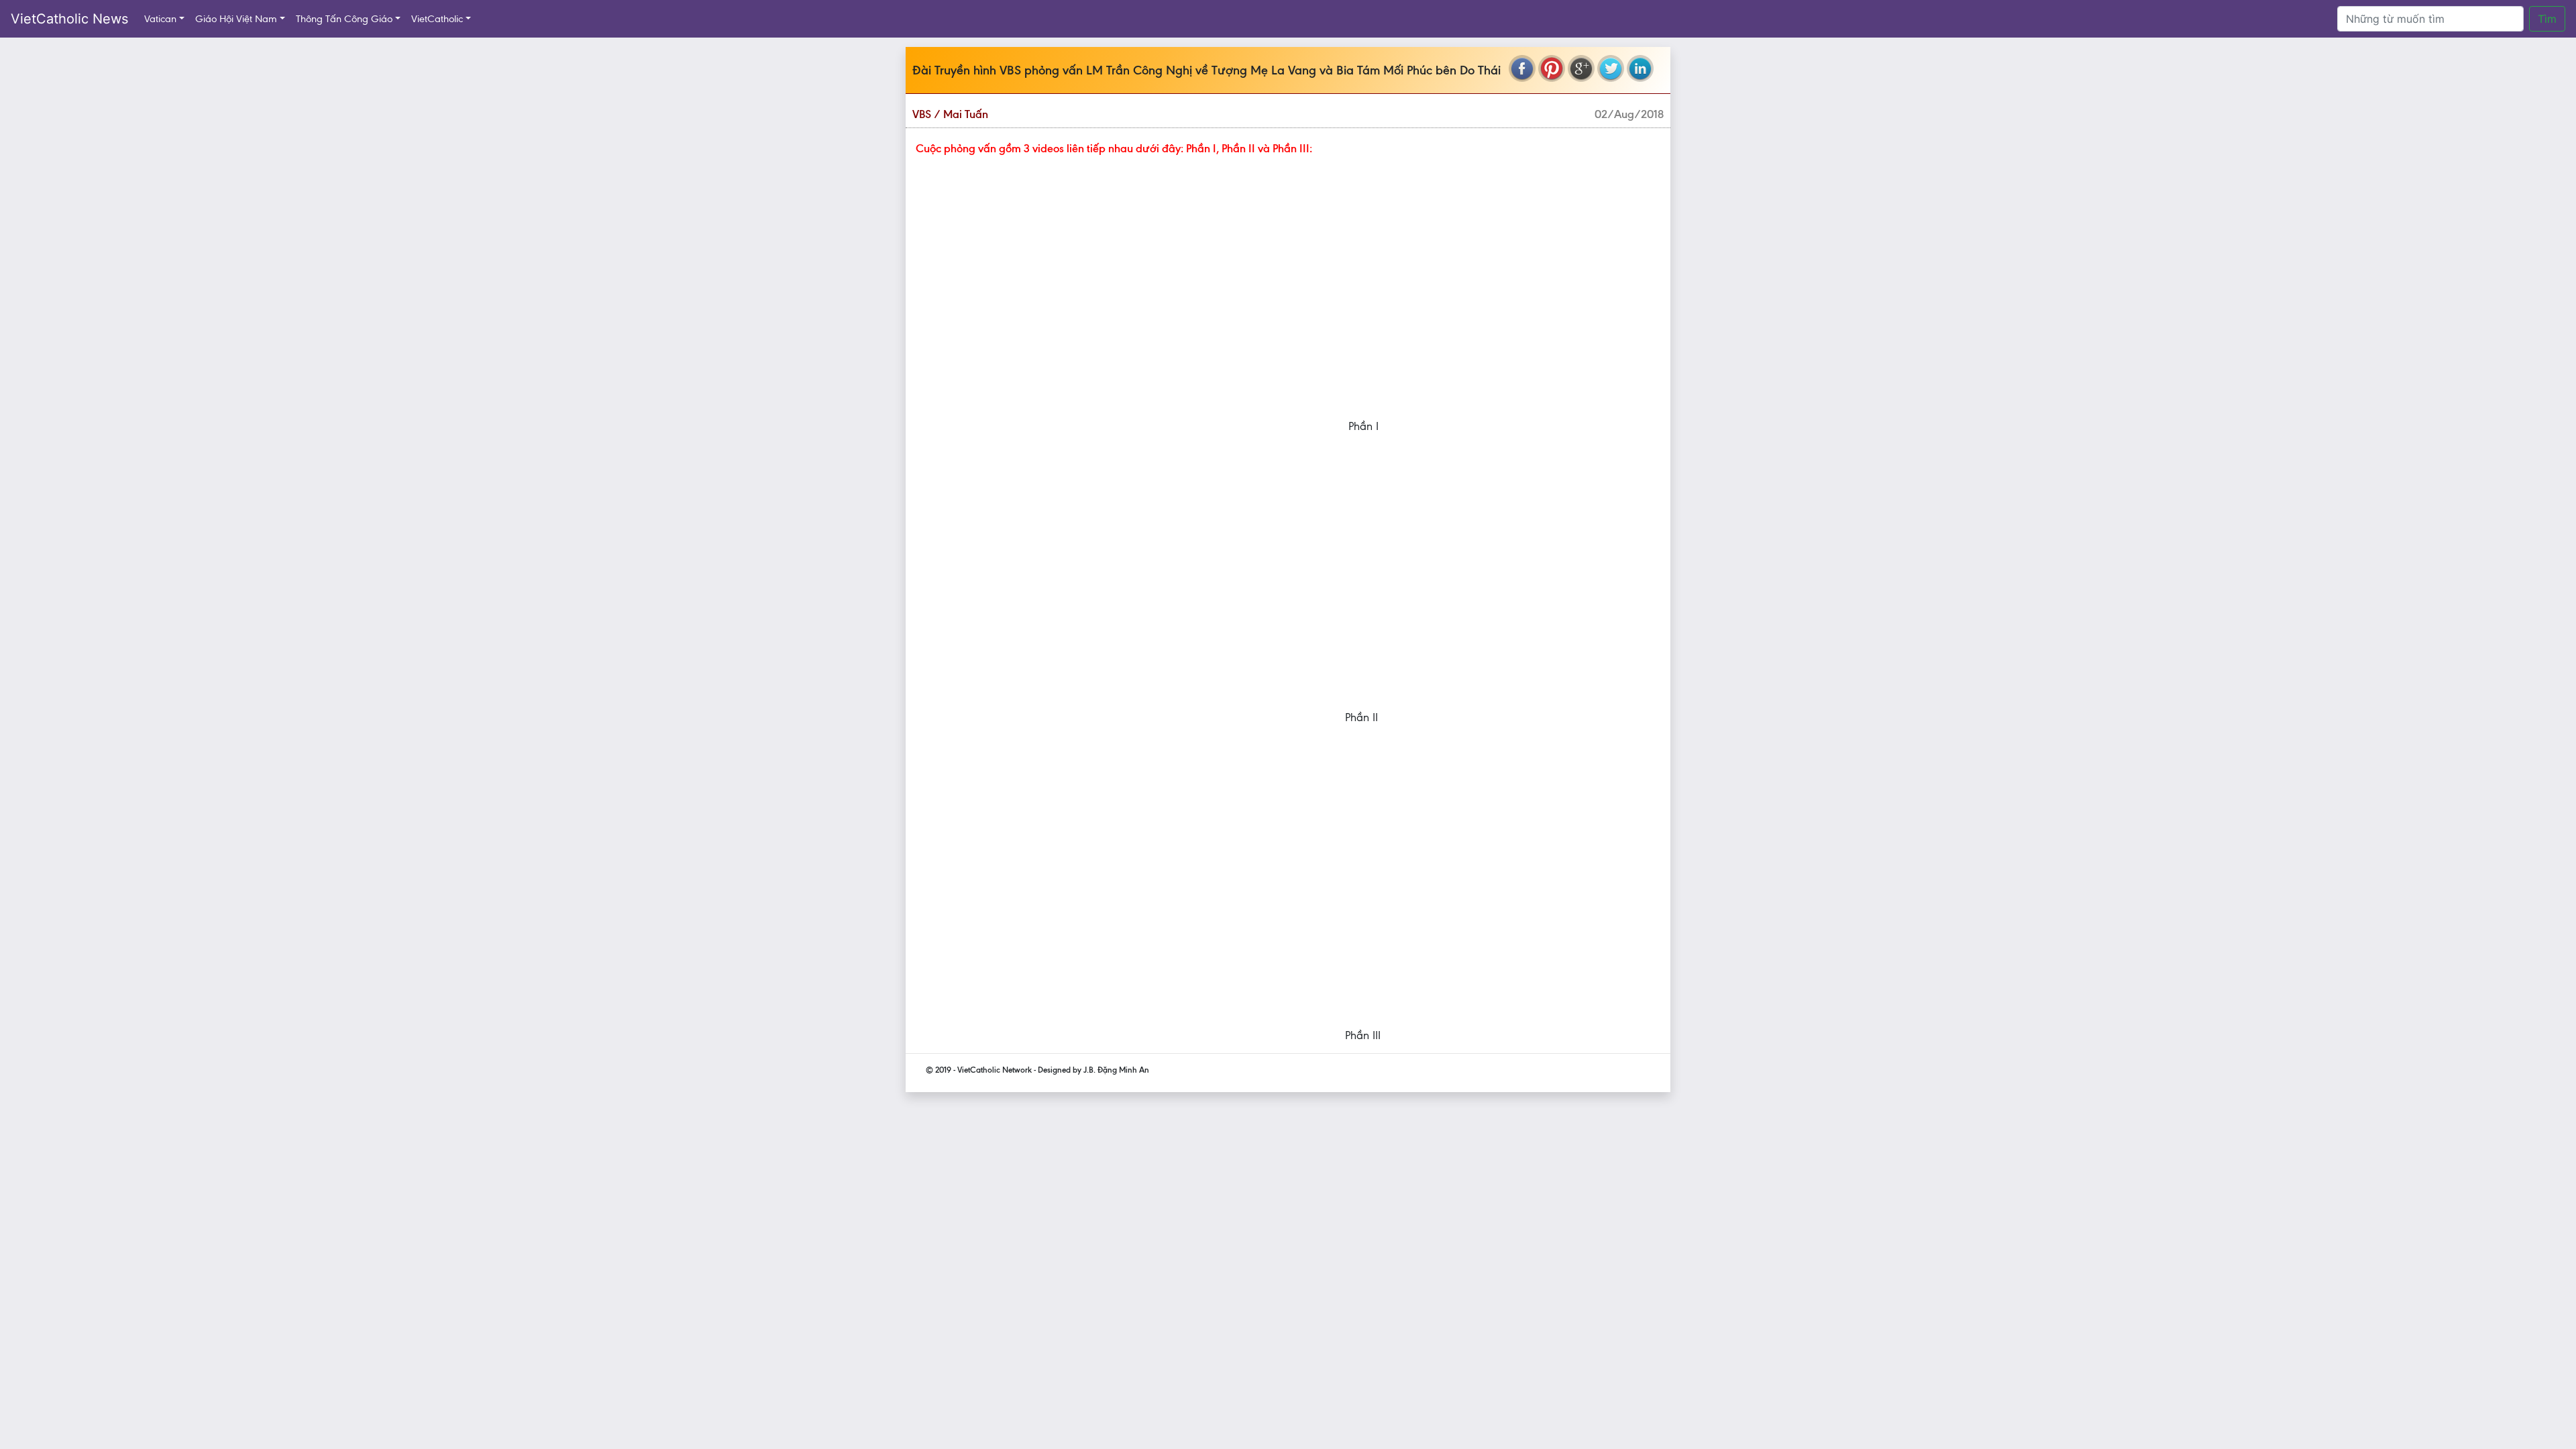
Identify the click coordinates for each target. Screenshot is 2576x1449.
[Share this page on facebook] (1522, 68)
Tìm (2547, 19)
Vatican (160, 19)
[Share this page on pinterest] (1552, 68)
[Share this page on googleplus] (1581, 68)
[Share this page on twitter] (1611, 68)
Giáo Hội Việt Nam (236, 19)
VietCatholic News (69, 19)
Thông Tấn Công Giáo (344, 19)
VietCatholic (437, 19)
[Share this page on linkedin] (1640, 68)
